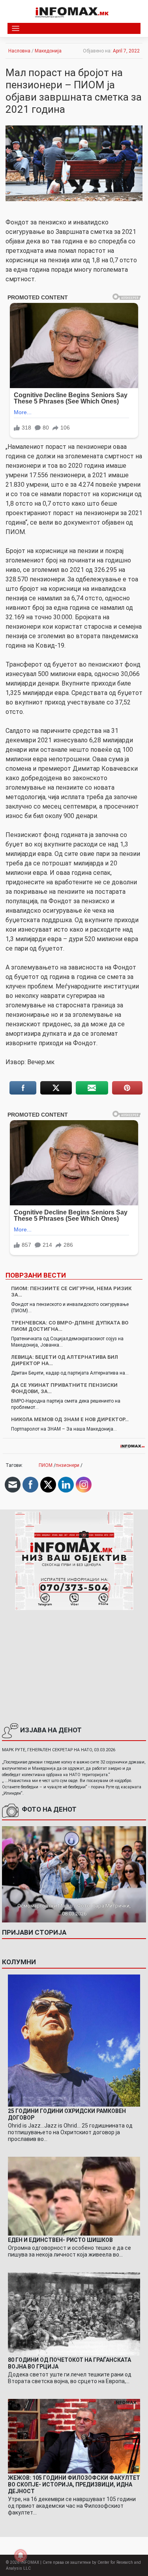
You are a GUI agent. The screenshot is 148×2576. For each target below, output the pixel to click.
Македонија (48, 51)
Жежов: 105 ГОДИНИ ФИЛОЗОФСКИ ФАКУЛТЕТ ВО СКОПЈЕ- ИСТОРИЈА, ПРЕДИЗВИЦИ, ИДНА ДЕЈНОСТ (74, 2484)
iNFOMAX (30, 2562)
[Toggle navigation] (16, 29)
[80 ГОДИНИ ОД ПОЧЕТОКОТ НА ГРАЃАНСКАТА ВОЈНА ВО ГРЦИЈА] (74, 2314)
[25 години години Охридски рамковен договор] (74, 2040)
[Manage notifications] (21, 2555)
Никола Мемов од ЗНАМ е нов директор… (70, 1419)
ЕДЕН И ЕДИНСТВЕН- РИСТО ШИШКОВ (60, 2240)
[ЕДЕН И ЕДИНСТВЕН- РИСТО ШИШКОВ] (74, 2196)
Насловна (19, 51)
